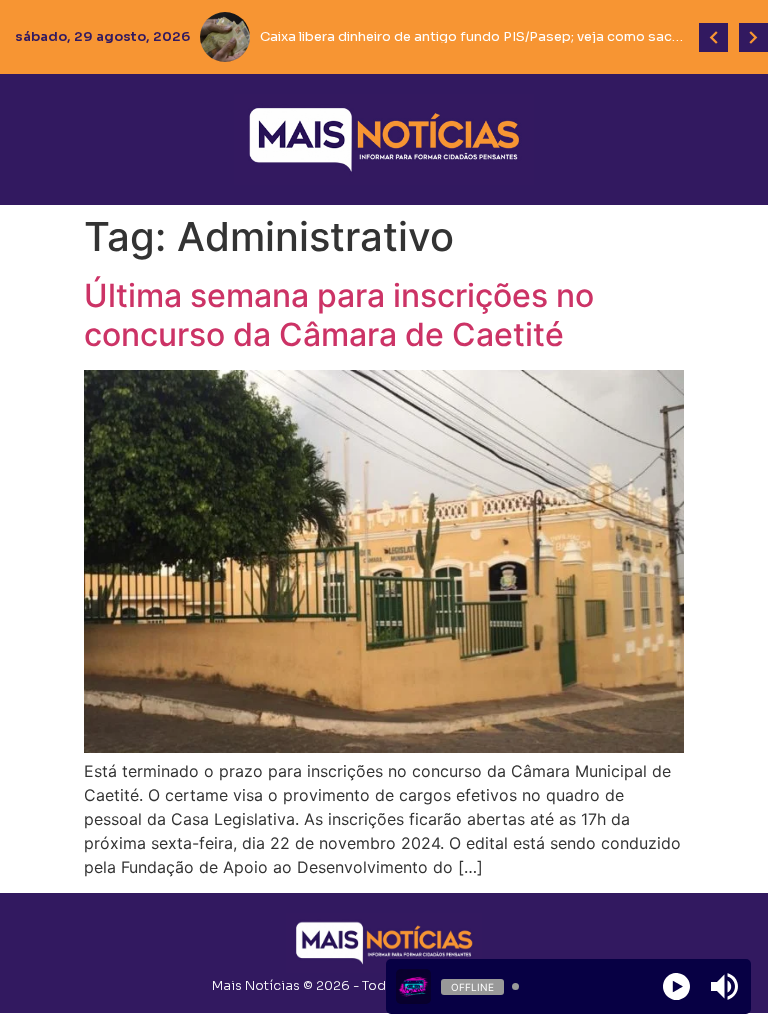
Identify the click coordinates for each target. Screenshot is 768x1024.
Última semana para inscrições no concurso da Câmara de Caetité (339, 314)
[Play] (676, 986)
